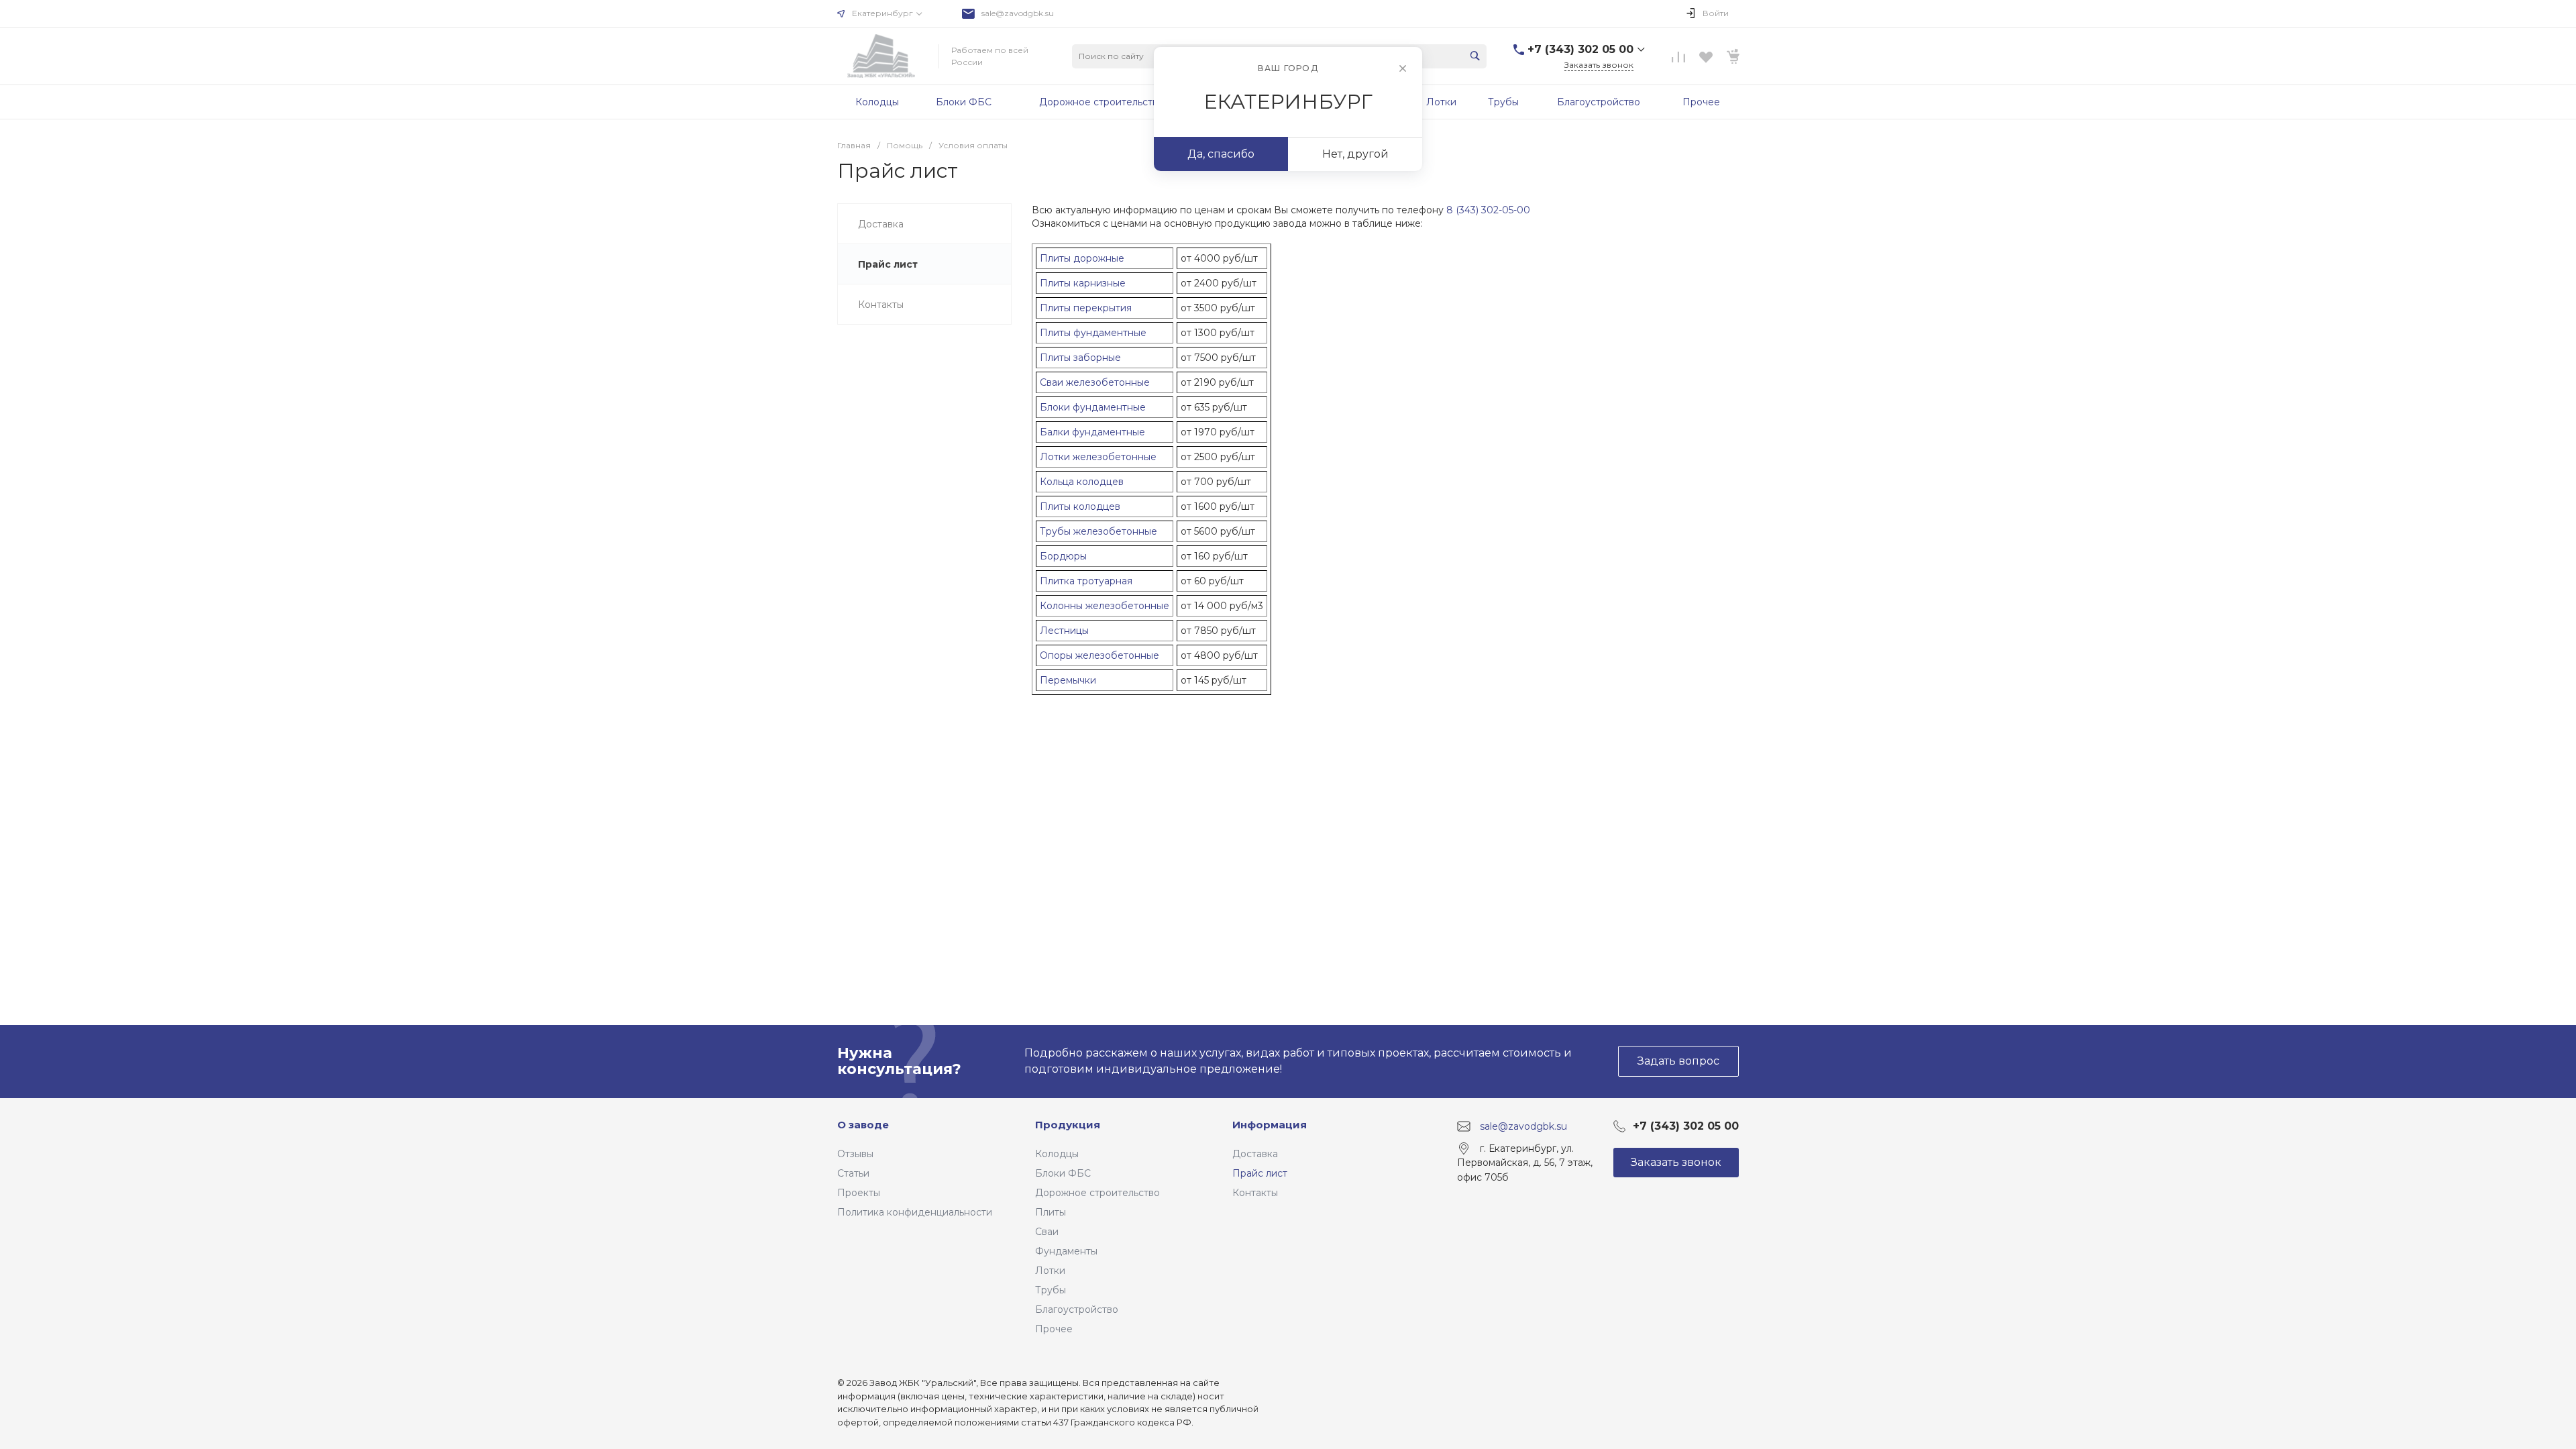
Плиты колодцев (1080, 506)
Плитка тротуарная (1086, 581)
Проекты (859, 1193)
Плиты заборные (1080, 358)
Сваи (1047, 1232)
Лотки (1050, 1271)
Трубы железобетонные (1098, 531)
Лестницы (1064, 631)
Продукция (1068, 1125)
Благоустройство (1077, 1309)
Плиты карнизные (1083, 283)
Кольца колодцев (1082, 482)
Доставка (1255, 1154)
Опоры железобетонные (1099, 655)
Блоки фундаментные (1093, 407)
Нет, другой (1355, 154)
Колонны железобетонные (1105, 606)
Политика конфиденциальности (915, 1212)
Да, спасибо (1221, 154)
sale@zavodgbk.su (1018, 13)
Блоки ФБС (1063, 1173)
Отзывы (855, 1154)
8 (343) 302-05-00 (1488, 210)
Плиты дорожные (1082, 258)
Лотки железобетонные (1098, 457)
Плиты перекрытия (1086, 308)
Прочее (1054, 1329)
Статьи (853, 1173)
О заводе (863, 1125)
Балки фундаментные (1092, 432)
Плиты (1051, 1212)
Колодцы (1057, 1154)
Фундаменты (1066, 1251)
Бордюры (1063, 556)
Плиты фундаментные (1093, 333)
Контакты (1255, 1193)
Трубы (1051, 1290)
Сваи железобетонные (1095, 382)
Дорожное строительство (1097, 1193)
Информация (1270, 1125)
